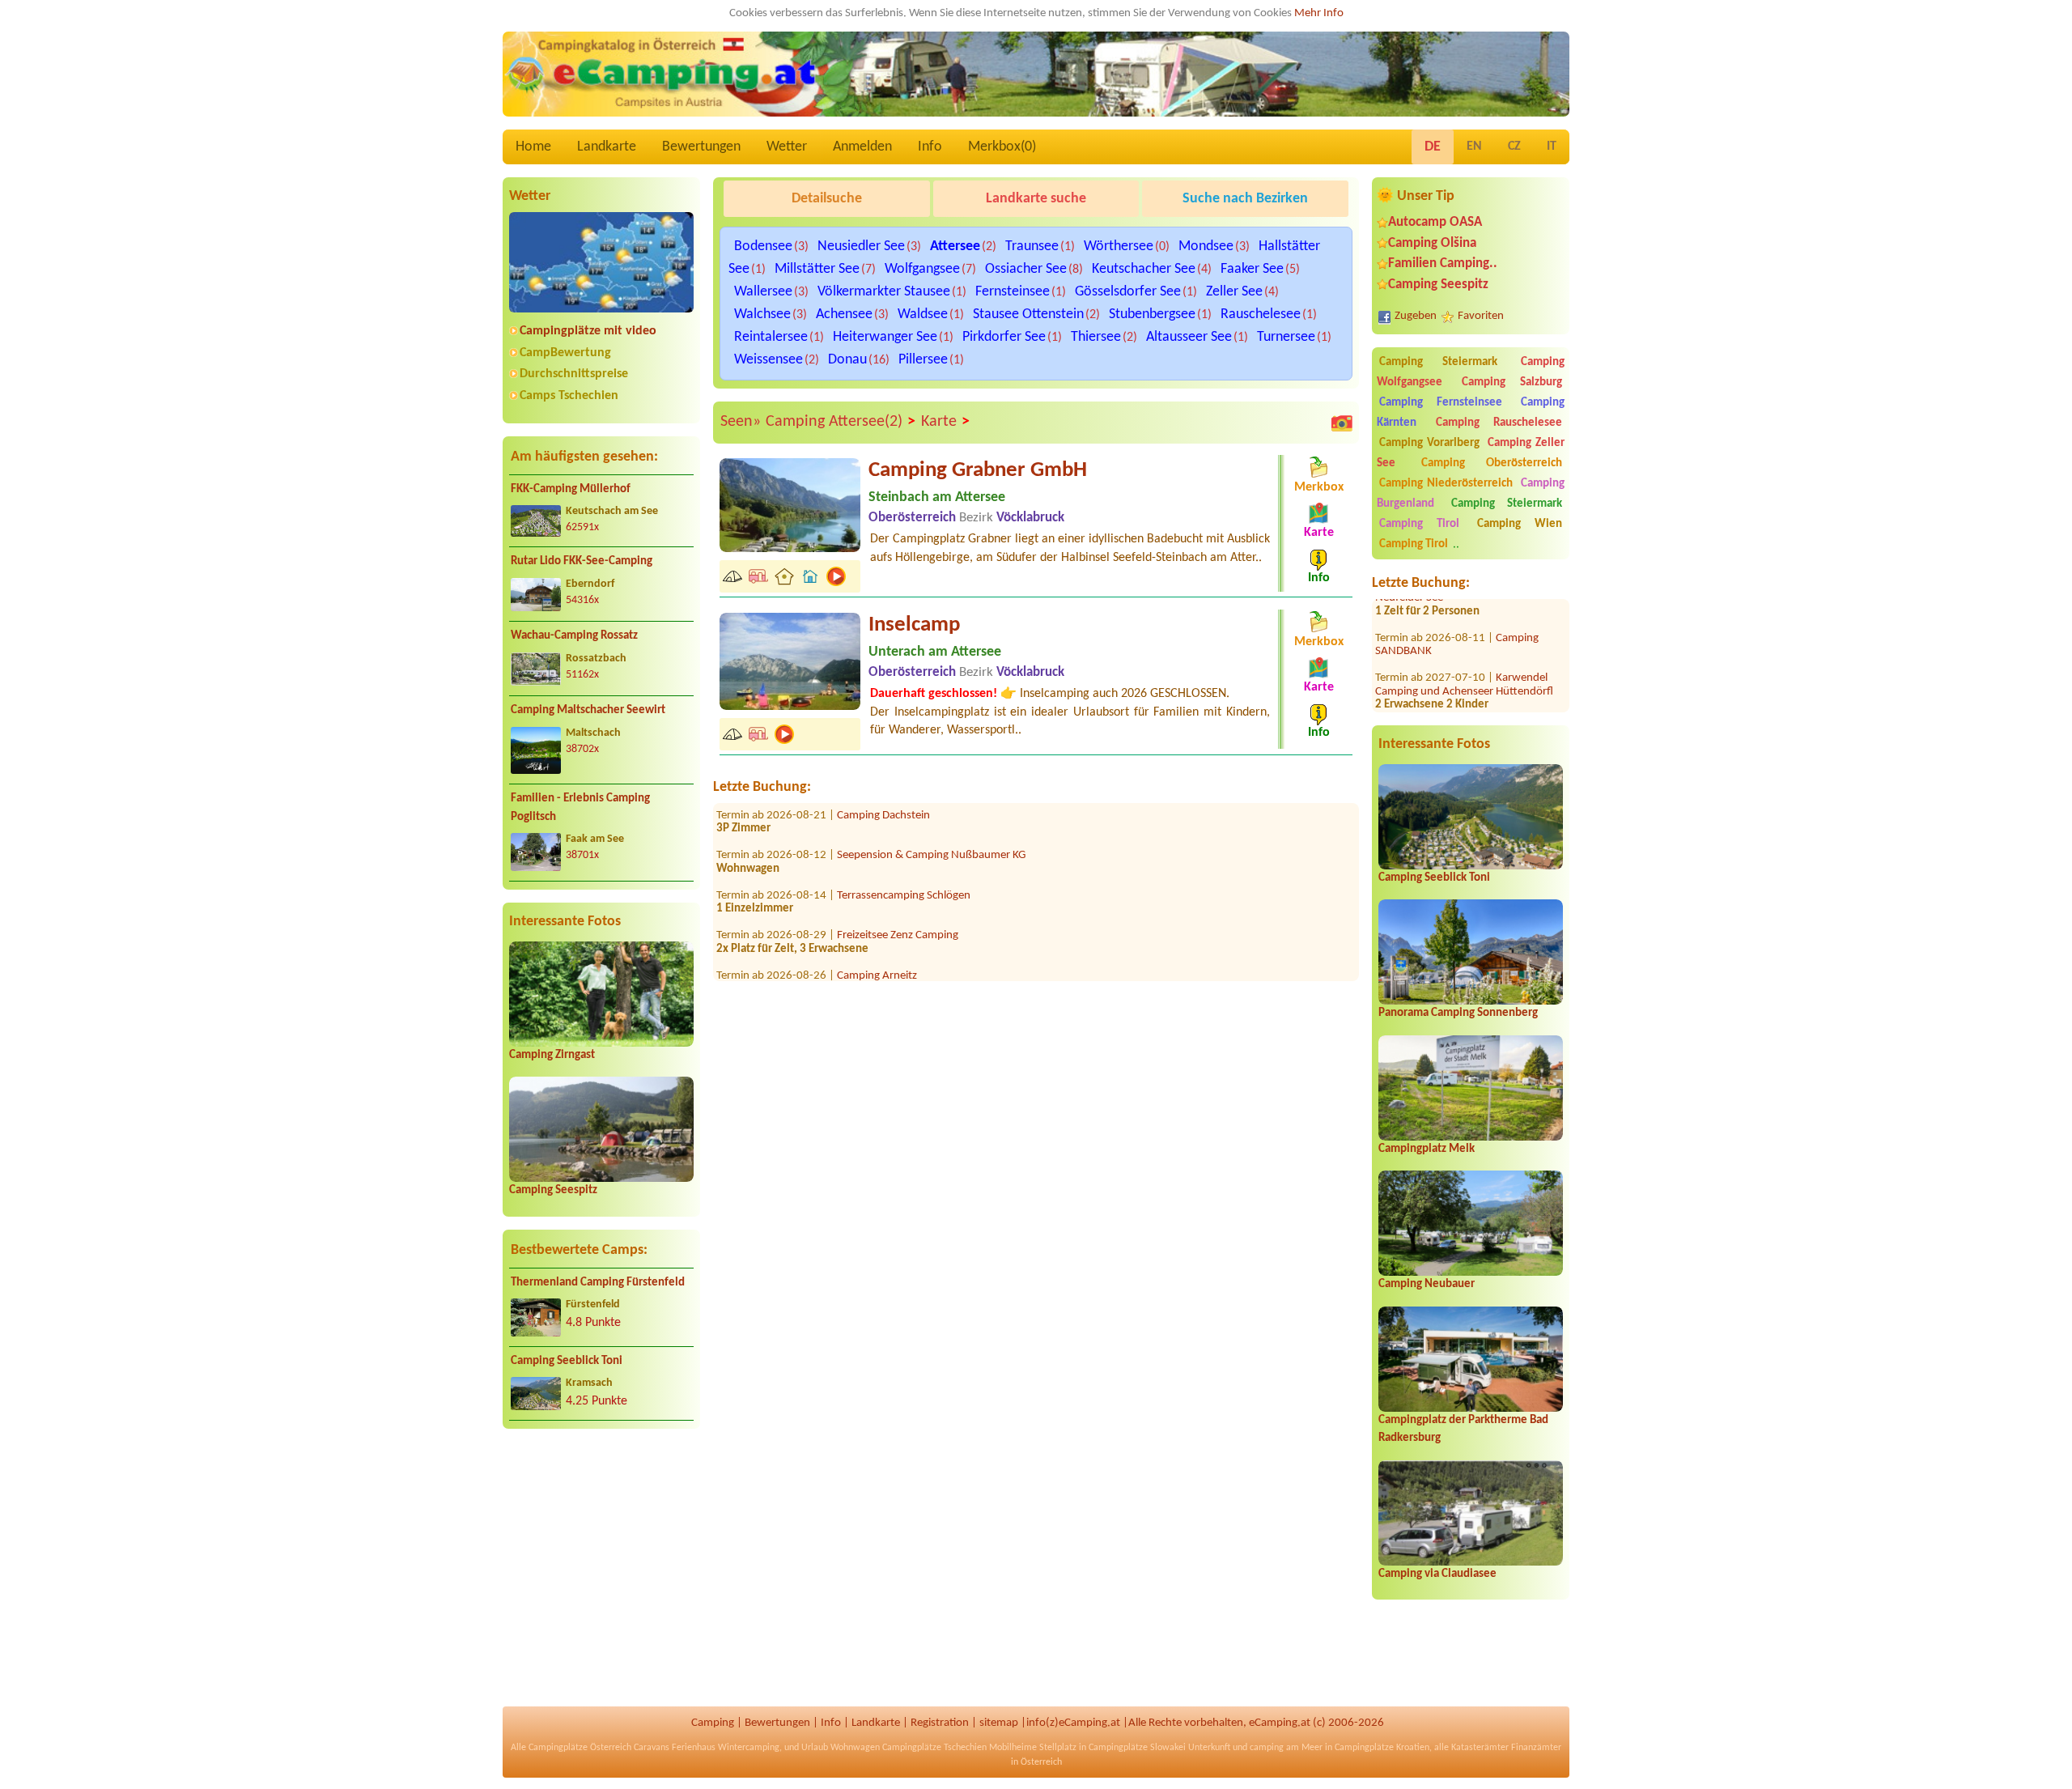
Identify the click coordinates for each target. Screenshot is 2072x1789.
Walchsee (762, 314)
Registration (940, 1723)
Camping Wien (1520, 524)
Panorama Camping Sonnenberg (1458, 1013)
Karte (945, 422)
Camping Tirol (1419, 524)
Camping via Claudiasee (1437, 1574)
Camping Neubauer (1427, 1284)
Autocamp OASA (1435, 222)
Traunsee (1032, 246)
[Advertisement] (601, 1568)
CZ (1514, 147)
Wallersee (763, 292)
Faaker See (1252, 269)
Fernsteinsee (1013, 292)
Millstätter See (817, 269)
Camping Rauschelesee (1499, 423)
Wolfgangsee (922, 269)
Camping (713, 1723)
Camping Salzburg (1512, 382)
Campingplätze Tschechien (934, 1748)
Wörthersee (1119, 246)
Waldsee (923, 314)
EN (1474, 147)
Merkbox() (1002, 147)
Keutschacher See (1144, 269)
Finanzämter (1536, 1748)
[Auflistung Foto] (1342, 423)
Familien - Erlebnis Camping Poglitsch (580, 808)
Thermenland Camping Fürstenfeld (598, 1283)
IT (1552, 147)
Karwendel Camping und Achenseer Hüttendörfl (1464, 649)
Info (930, 147)
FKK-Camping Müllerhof (571, 489)
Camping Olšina (1432, 243)
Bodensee (763, 246)
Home (533, 147)
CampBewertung (565, 353)
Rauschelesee (1261, 314)
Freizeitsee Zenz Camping (898, 900)
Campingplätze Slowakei (1137, 1748)
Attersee (955, 246)
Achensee (844, 314)
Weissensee (769, 360)
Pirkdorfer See (1004, 337)
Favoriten (1481, 316)
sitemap (999, 1723)
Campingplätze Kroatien (1382, 1748)
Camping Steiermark (1438, 362)
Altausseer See (1189, 337)
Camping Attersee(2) (841, 422)
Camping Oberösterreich (1492, 463)
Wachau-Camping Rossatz (574, 636)
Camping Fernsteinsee (1441, 403)
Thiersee (1096, 337)
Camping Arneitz (877, 939)
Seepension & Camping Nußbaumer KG (931, 820)
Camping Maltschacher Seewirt (588, 710)
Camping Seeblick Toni (567, 1361)
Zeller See (1234, 292)
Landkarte (607, 147)
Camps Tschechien (569, 396)
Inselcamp (914, 625)
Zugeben (1416, 316)
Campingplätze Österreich (580, 1748)
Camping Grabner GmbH (978, 471)
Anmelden (862, 147)
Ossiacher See (1026, 269)
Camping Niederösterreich (1446, 484)
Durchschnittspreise (574, 374)
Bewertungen (701, 147)
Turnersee (1286, 337)
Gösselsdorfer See (1128, 292)
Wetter (787, 147)
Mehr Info (1319, 13)
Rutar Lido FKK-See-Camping (582, 561)
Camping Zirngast (552, 1055)
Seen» (741, 422)
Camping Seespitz (553, 1190)
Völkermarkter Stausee (884, 292)
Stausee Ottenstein (1028, 314)
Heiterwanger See (885, 337)
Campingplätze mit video (588, 331)
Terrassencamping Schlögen (904, 859)
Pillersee (923, 360)
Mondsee (1206, 246)
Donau (847, 360)
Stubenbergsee (1152, 314)
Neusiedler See (861, 246)
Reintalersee (771, 337)
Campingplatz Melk (1427, 1149)
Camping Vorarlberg (1429, 443)
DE (1433, 147)
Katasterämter (1480, 1748)
